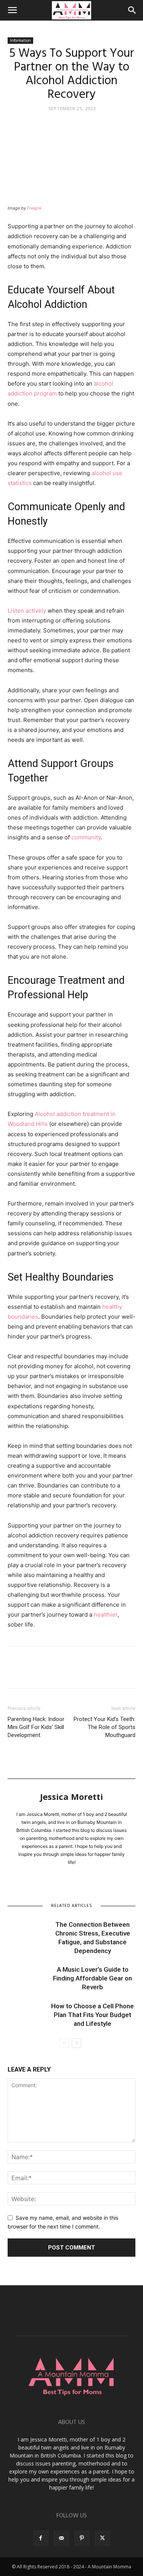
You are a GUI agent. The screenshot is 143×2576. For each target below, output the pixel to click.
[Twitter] (33, 1673)
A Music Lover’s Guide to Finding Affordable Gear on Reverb (92, 1978)
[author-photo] (72, 1791)
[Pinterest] (50, 1673)
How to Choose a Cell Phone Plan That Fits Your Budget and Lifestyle (92, 2015)
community (86, 837)
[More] (86, 1673)
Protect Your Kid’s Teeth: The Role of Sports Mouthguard (104, 1727)
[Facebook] (15, 1673)
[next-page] (76, 2043)
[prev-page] (64, 2043)
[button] (12, 10)
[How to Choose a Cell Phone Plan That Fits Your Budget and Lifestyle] (27, 2015)
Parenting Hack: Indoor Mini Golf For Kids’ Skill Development (36, 1727)
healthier (106, 1615)
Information (20, 40)
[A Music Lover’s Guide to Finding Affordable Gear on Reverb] (27, 1978)
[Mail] (61, 2538)
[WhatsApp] (68, 1673)
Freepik (34, 208)
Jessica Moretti (71, 1796)
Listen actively (27, 611)
